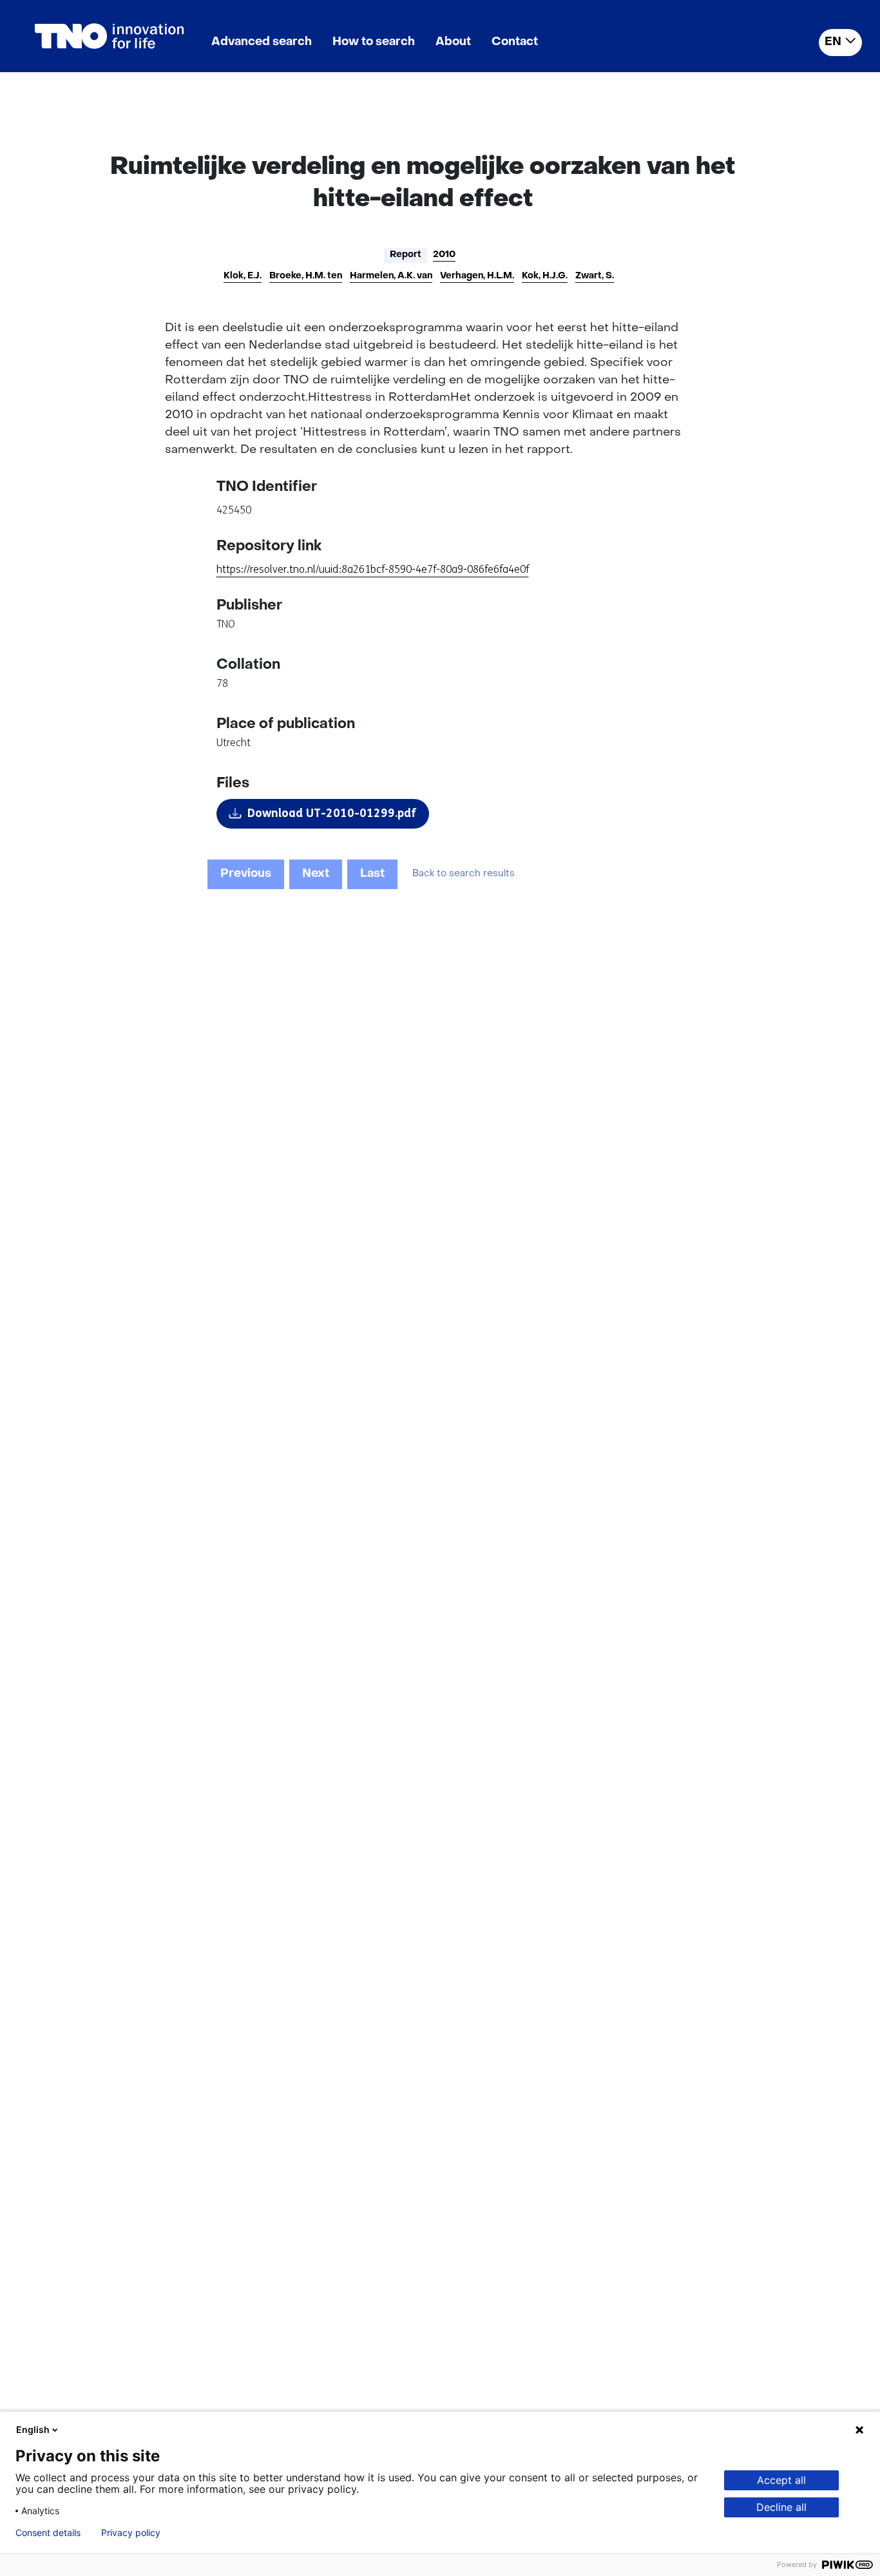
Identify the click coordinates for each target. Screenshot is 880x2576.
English (33, 2429)
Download (332, 813)
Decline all (781, 2507)
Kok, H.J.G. (545, 276)
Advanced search (262, 42)
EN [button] (833, 42)
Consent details (48, 2533)
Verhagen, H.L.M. (477, 276)
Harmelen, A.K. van (391, 276)
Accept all (781, 2480)
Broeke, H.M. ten (306, 276)
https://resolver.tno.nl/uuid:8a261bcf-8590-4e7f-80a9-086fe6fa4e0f (373, 569)
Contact (515, 42)
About (453, 42)
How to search (374, 42)
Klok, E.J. (243, 276)
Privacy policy (131, 2533)
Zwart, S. (595, 276)
